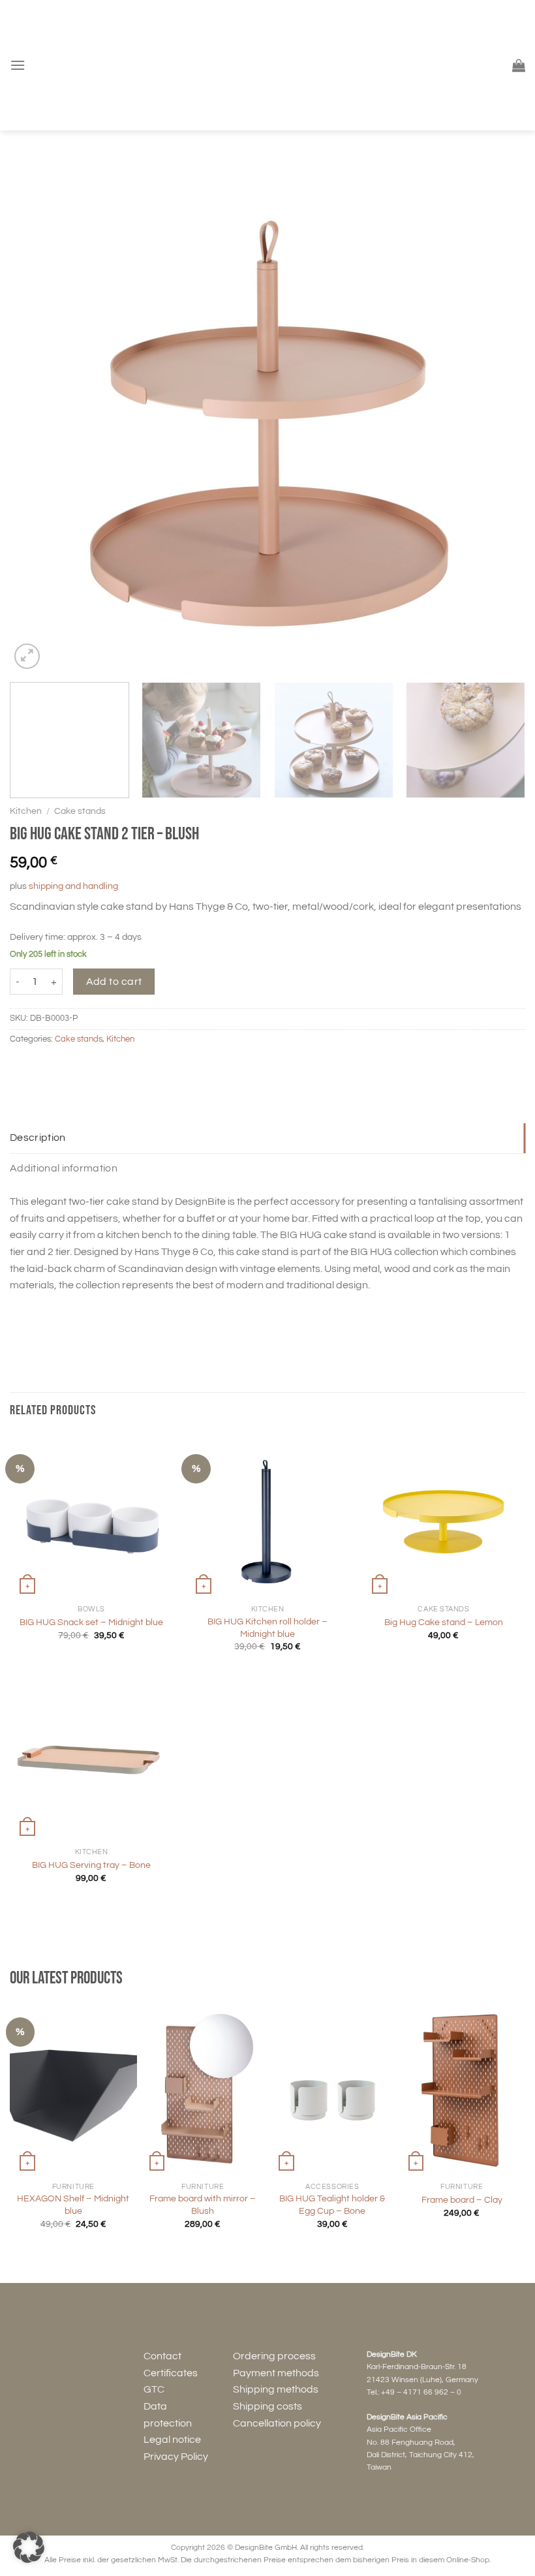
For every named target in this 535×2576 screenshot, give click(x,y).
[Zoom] (27, 656)
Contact (162, 2356)
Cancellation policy (277, 2423)
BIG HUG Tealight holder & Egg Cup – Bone (332, 2205)
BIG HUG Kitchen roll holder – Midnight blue (267, 1628)
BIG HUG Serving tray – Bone (91, 1865)
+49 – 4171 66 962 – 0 (421, 2392)
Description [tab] (38, 1138)
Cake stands (80, 811)
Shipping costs (267, 2406)
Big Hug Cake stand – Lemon (444, 1622)
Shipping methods (276, 2389)
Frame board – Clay (462, 2200)
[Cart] (519, 65)
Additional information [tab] (64, 1168)
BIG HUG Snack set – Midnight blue (91, 1622)
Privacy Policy (176, 2457)
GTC (154, 2389)
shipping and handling (73, 886)
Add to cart (114, 982)
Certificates (171, 2373)
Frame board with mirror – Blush (203, 2205)
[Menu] (18, 65)
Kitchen (26, 811)
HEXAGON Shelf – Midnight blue (73, 2205)
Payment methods (276, 2373)
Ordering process (274, 2356)
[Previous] (37, 414)
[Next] (498, 414)
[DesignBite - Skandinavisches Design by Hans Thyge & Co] (267, 66)
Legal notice (172, 2440)
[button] (29, 2547)
